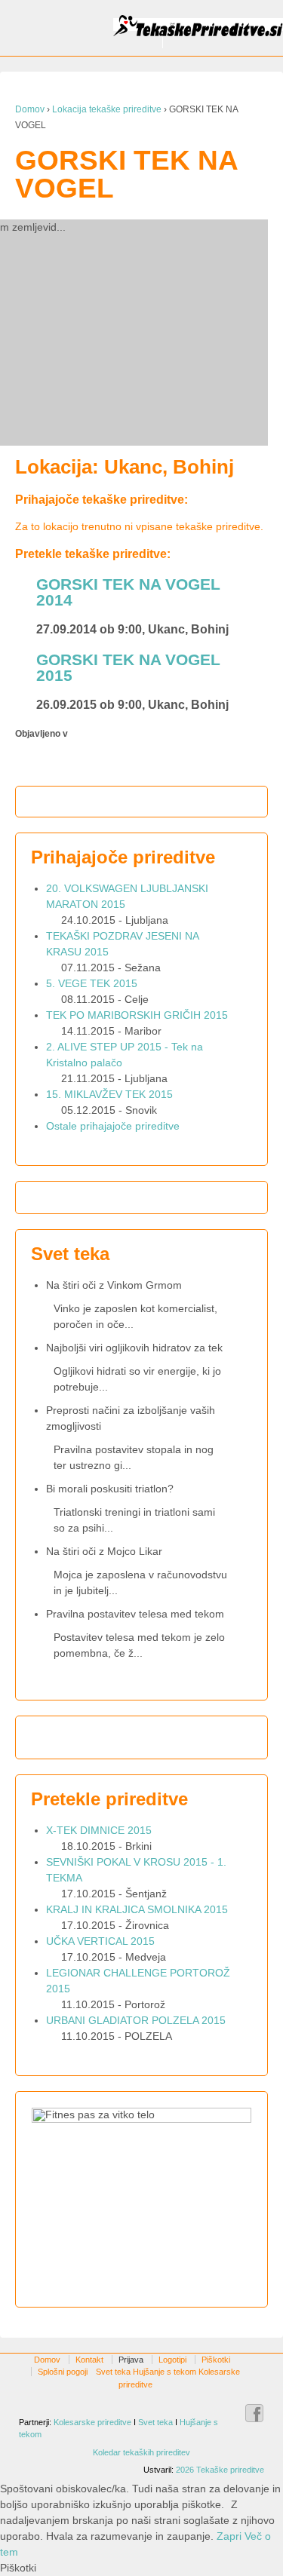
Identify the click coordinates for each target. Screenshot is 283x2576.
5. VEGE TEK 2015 (92, 983)
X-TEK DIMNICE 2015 (99, 1830)
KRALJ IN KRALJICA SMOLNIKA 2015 (137, 1909)
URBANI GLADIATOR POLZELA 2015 (136, 2020)
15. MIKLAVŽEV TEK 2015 (109, 1094)
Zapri (229, 2536)
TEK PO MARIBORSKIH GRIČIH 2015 (137, 1015)
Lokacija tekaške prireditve (107, 109)
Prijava (131, 2360)
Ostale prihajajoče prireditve (113, 1126)
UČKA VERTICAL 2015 (100, 1941)
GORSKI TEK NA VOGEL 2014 (128, 592)
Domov (30, 109)
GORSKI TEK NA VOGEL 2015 (128, 667)
